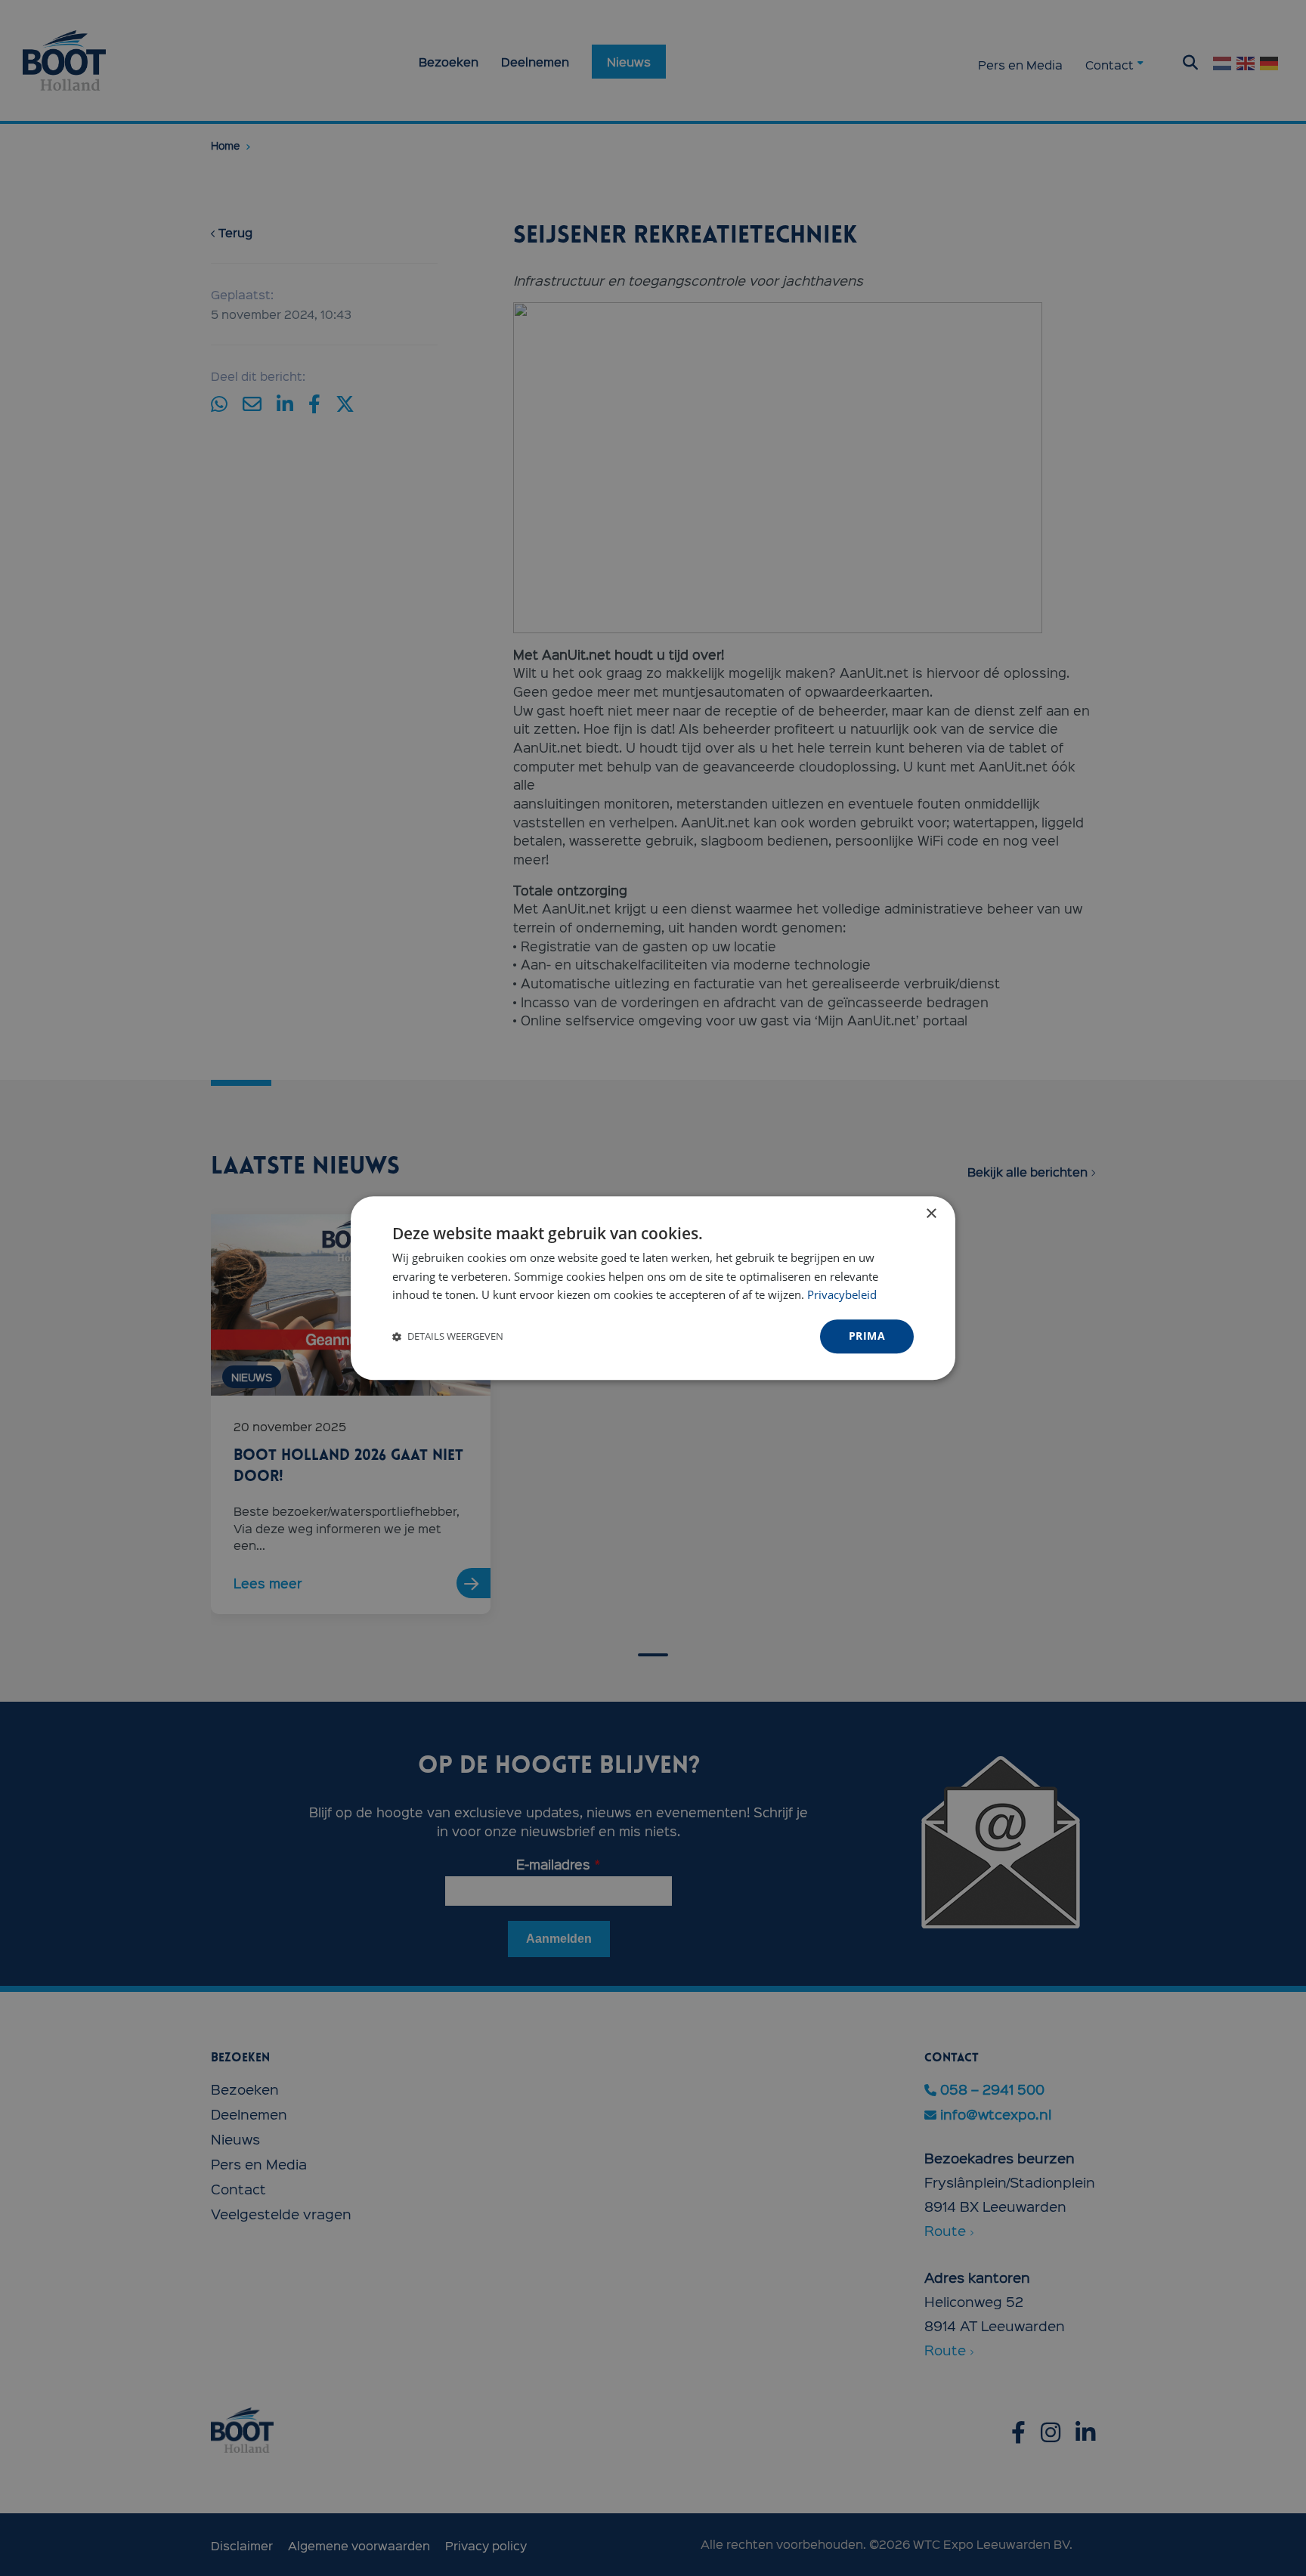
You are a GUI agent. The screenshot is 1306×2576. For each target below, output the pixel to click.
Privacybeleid (842, 1295)
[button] (448, 1337)
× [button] (931, 1214)
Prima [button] (867, 1336)
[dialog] (653, 1288)
